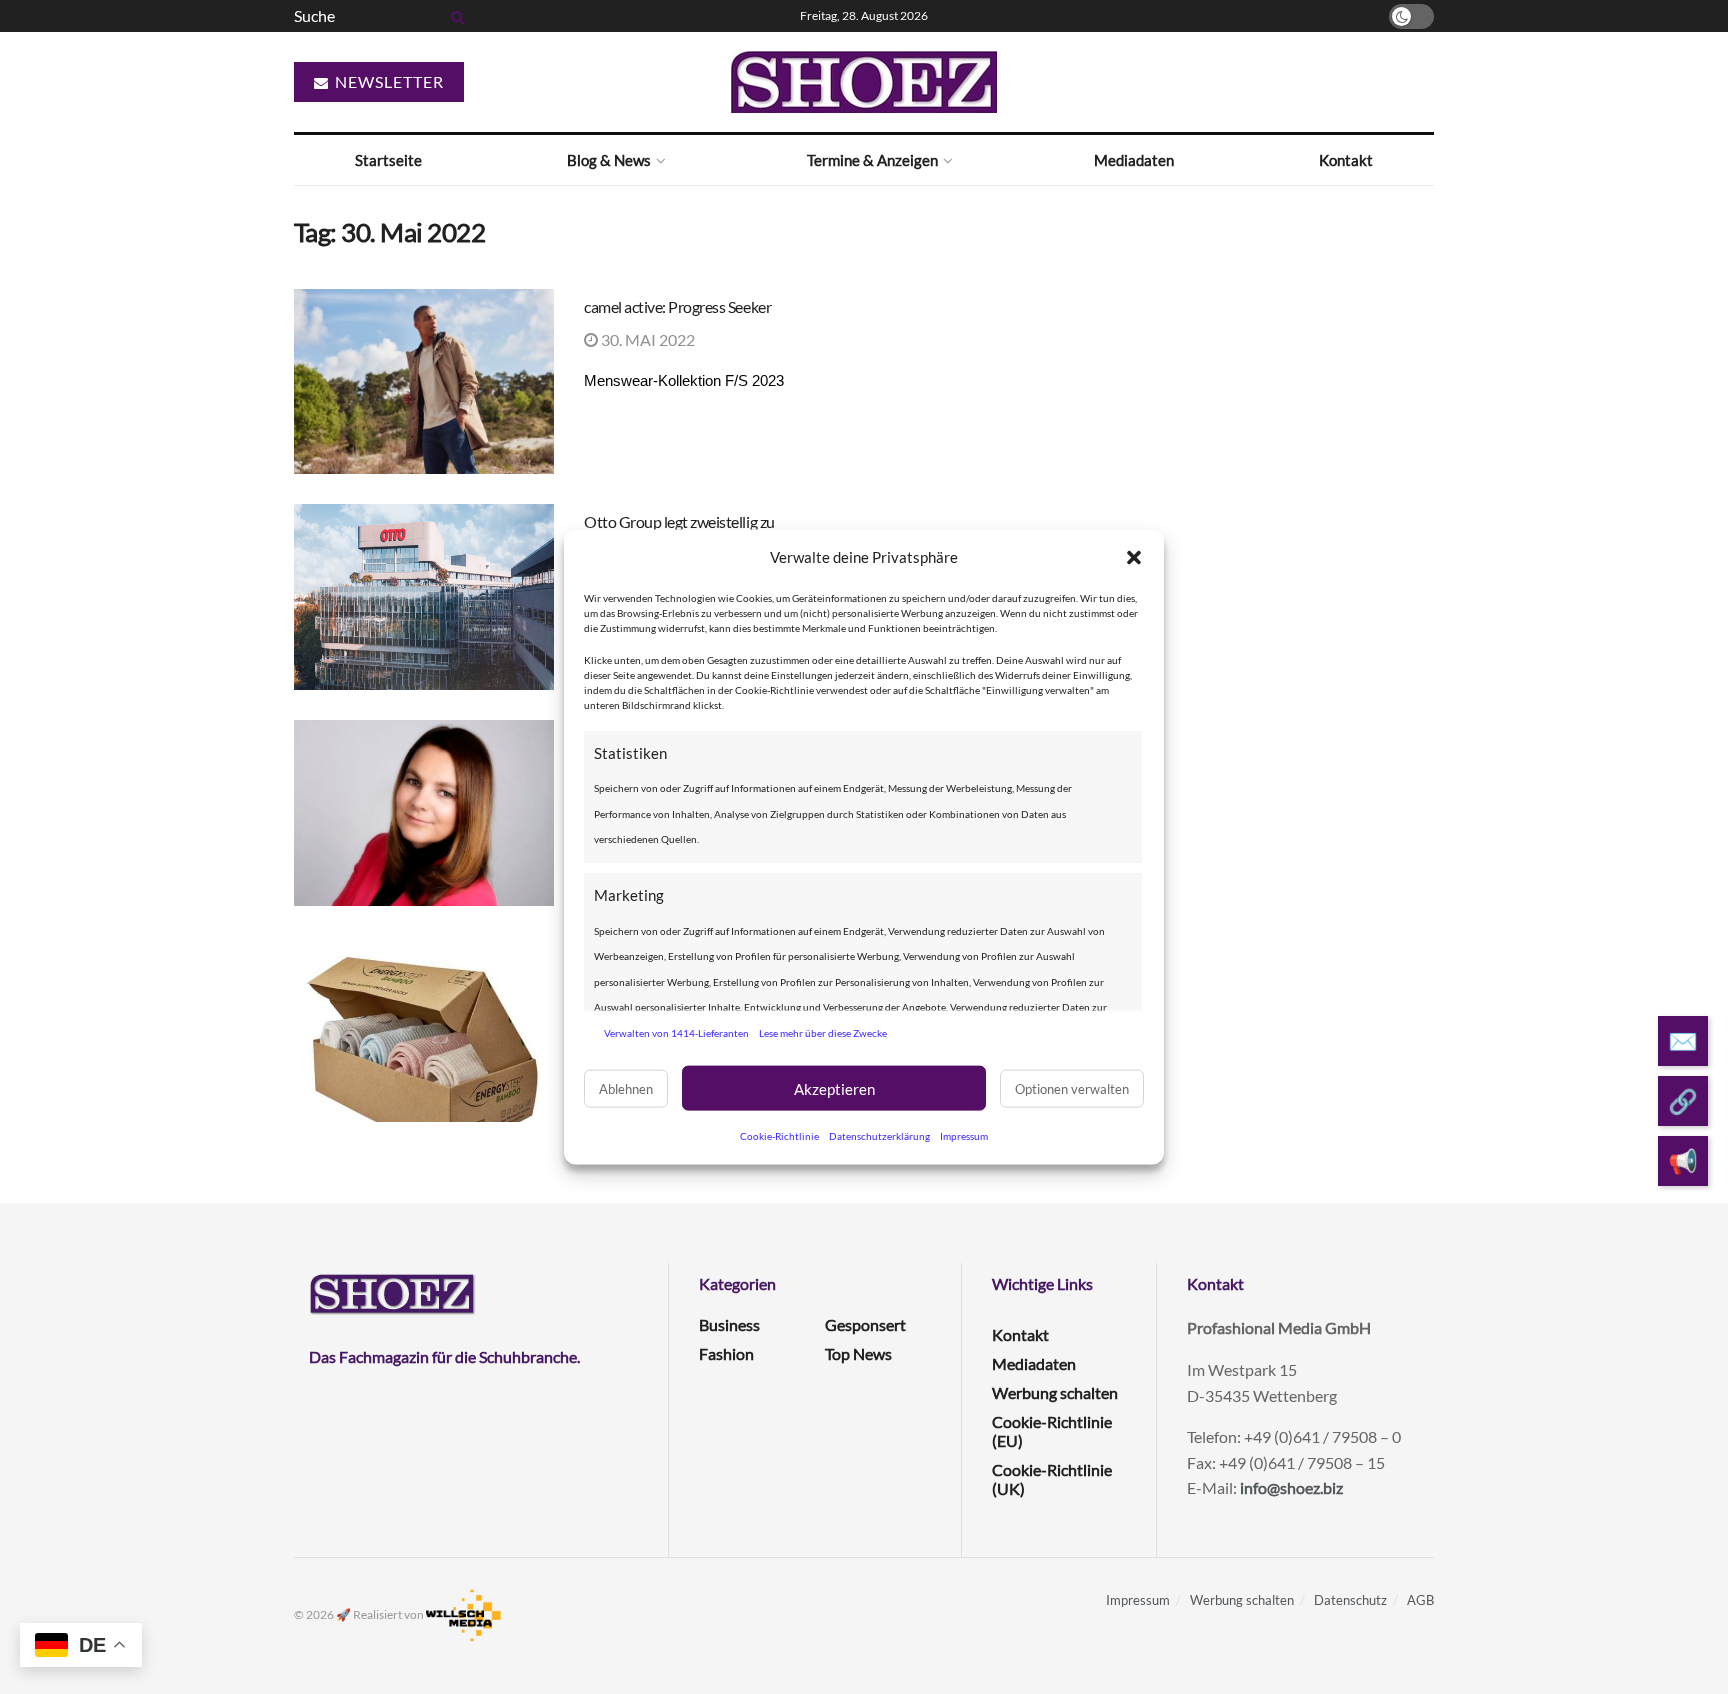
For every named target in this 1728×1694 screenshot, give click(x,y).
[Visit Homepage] (864, 82)
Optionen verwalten (1072, 1088)
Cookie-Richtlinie (779, 1136)
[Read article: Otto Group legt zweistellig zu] (424, 597)
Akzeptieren (834, 1088)
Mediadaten (1134, 160)
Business (729, 1324)
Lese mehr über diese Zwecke (823, 1032)
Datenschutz (1350, 1600)
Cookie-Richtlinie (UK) (1052, 1479)
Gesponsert (865, 1324)
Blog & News (609, 160)
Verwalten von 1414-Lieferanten (676, 1032)
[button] (1134, 557)
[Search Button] (454, 16)
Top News (858, 1353)
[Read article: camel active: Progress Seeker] (424, 382)
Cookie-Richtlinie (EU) (1052, 1431)
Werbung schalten (1055, 1392)
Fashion (726, 1353)
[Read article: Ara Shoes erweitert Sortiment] (424, 1029)
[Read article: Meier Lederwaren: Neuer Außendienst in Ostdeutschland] (424, 813)
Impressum (964, 1136)
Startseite (388, 160)
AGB (1420, 1600)
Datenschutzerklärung (879, 1136)
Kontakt (1346, 160)
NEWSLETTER (387, 81)
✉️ (1683, 1040)
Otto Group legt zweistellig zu (679, 521)
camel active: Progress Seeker (677, 306)
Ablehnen (626, 1088)
